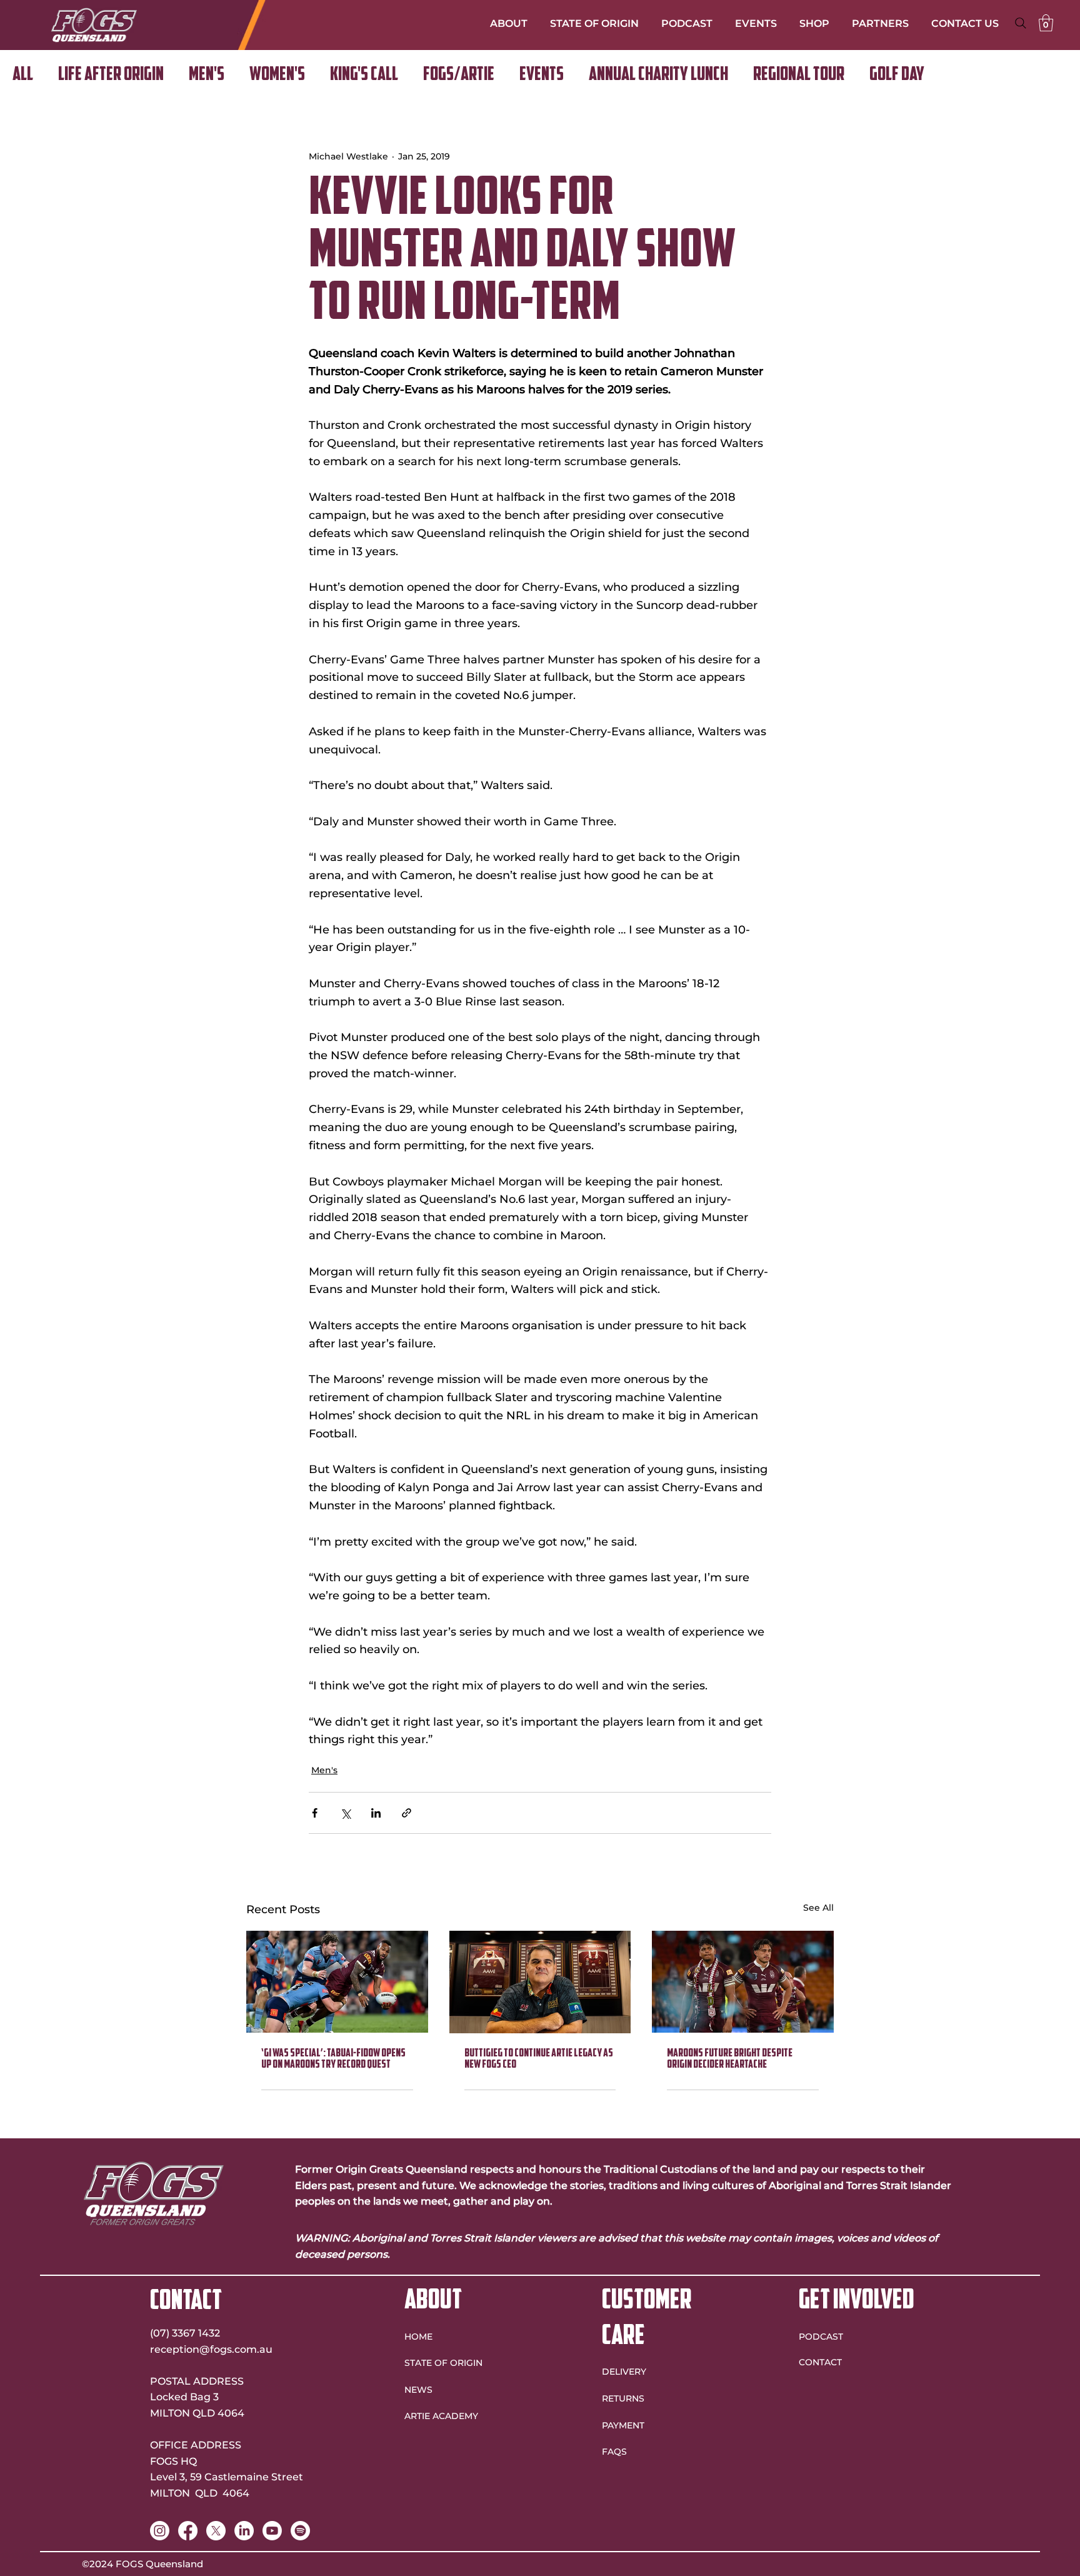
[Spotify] (300, 2531)
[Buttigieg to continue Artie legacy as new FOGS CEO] (540, 1982)
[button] (1046, 23)
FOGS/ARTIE (459, 75)
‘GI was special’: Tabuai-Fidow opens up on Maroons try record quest (333, 2060)
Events (542, 75)
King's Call (364, 75)
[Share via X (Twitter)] (345, 1813)
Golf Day (897, 75)
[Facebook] (188, 2531)
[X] (216, 2531)
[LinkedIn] (244, 2531)
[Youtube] (272, 2531)
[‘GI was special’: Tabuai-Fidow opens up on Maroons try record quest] (337, 1982)
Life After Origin (111, 75)
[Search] (1021, 23)
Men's (207, 75)
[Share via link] (407, 1813)
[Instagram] (160, 2531)
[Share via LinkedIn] (376, 1813)
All (23, 75)
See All (818, 1908)
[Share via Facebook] (315, 1813)
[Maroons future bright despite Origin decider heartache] (743, 1982)
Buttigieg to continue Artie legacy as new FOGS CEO (539, 2060)
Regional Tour (799, 75)
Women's (277, 75)
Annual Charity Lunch (658, 75)
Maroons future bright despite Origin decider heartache (730, 2060)
